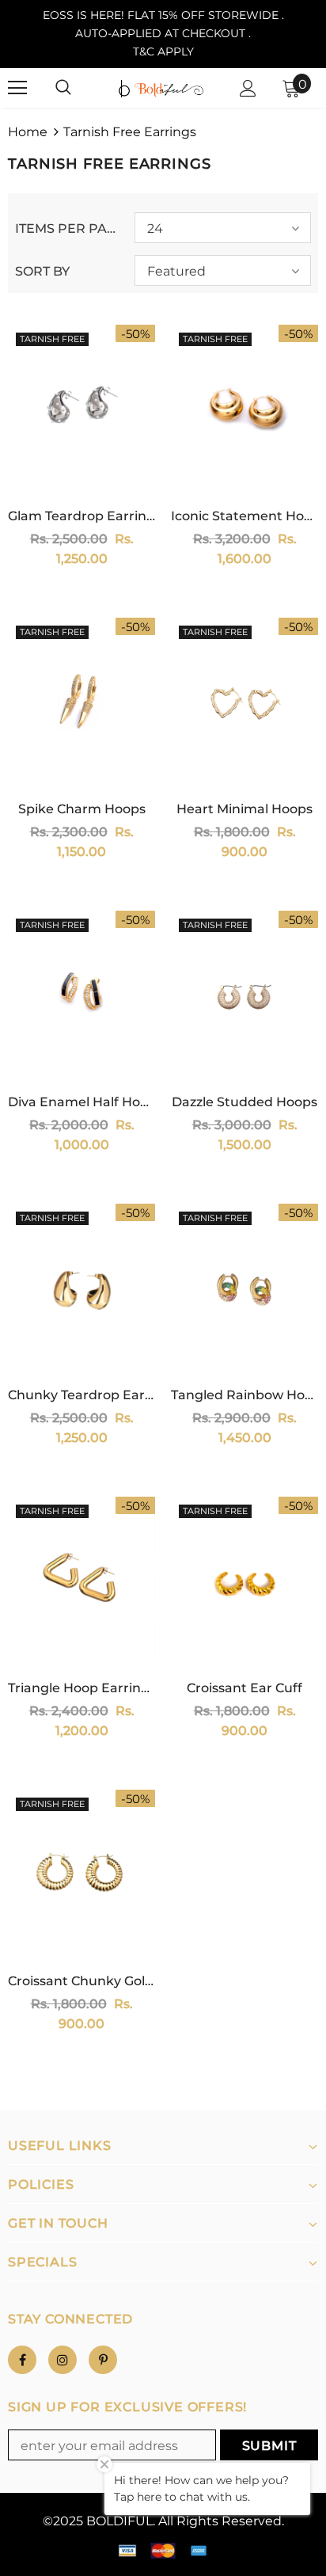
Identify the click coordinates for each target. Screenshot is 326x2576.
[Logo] (161, 88)
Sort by (42, 271)
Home (28, 132)
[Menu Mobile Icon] (17, 88)
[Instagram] (63, 2360)
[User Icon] (248, 88)
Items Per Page (69, 228)
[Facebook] (22, 2360)
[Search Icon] (63, 88)
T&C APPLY (163, 51)
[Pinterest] (103, 2360)
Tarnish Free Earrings (130, 132)
